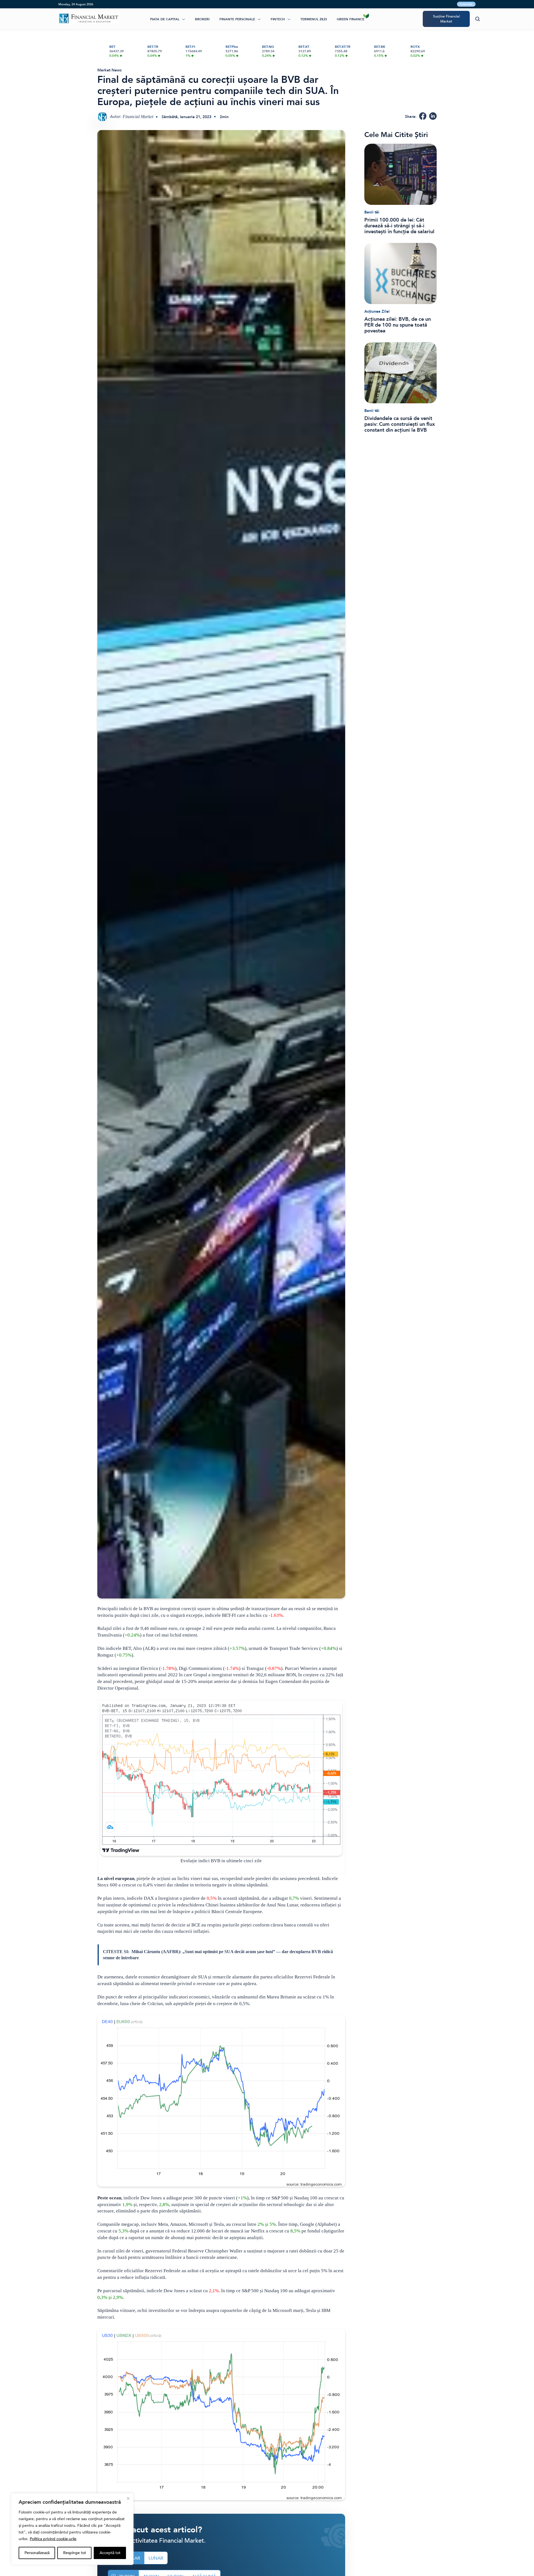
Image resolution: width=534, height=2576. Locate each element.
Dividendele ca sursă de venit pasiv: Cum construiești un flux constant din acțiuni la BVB (400, 424)
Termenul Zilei (314, 19)
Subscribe (466, 4)
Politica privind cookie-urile (53, 2539)
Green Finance (351, 19)
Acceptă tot (110, 2553)
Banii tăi (372, 212)
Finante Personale (237, 19)
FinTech (278, 19)
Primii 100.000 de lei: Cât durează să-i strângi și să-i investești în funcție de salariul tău (399, 226)
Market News (109, 70)
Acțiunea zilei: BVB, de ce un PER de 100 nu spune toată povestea (398, 325)
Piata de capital (165, 19)
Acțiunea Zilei (377, 311)
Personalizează (37, 2553)
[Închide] (128, 2498)
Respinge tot (75, 2553)
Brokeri (202, 19)
